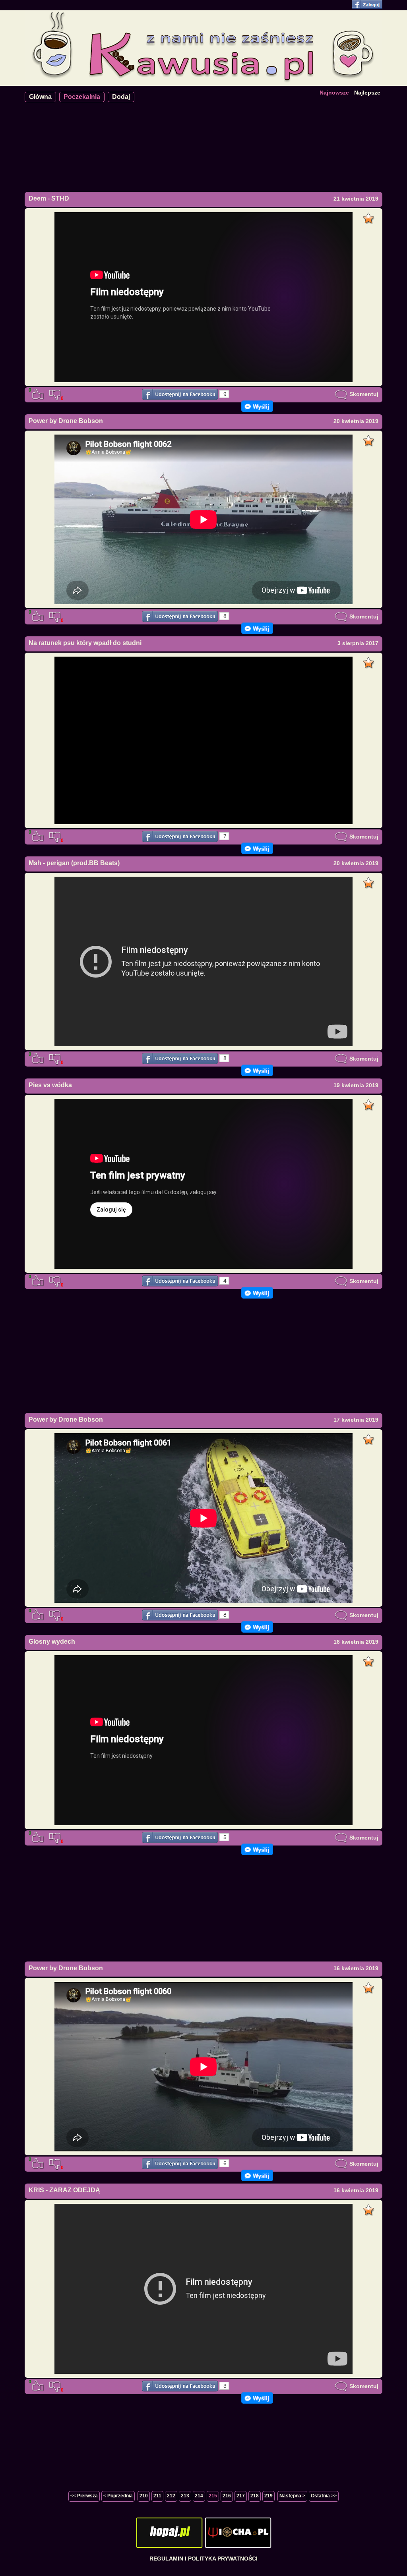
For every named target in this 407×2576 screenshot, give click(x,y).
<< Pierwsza (84, 2496)
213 (185, 2496)
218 (255, 2496)
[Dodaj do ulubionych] (369, 216)
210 (144, 2496)
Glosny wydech (52, 1642)
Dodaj (121, 97)
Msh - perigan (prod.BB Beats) (74, 863)
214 (199, 2496)
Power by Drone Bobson (66, 421)
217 (241, 2496)
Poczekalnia (82, 97)
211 (157, 2496)
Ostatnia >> (324, 2496)
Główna (40, 97)
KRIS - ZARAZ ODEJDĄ (64, 2190)
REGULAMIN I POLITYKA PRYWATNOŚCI (203, 2559)
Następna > (292, 2496)
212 (171, 2496)
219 (268, 2496)
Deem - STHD (49, 198)
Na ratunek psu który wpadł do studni (85, 643)
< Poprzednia (118, 2496)
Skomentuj (363, 394)
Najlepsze (367, 93)
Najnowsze (334, 93)
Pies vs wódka (50, 1085)
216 (227, 2496)
